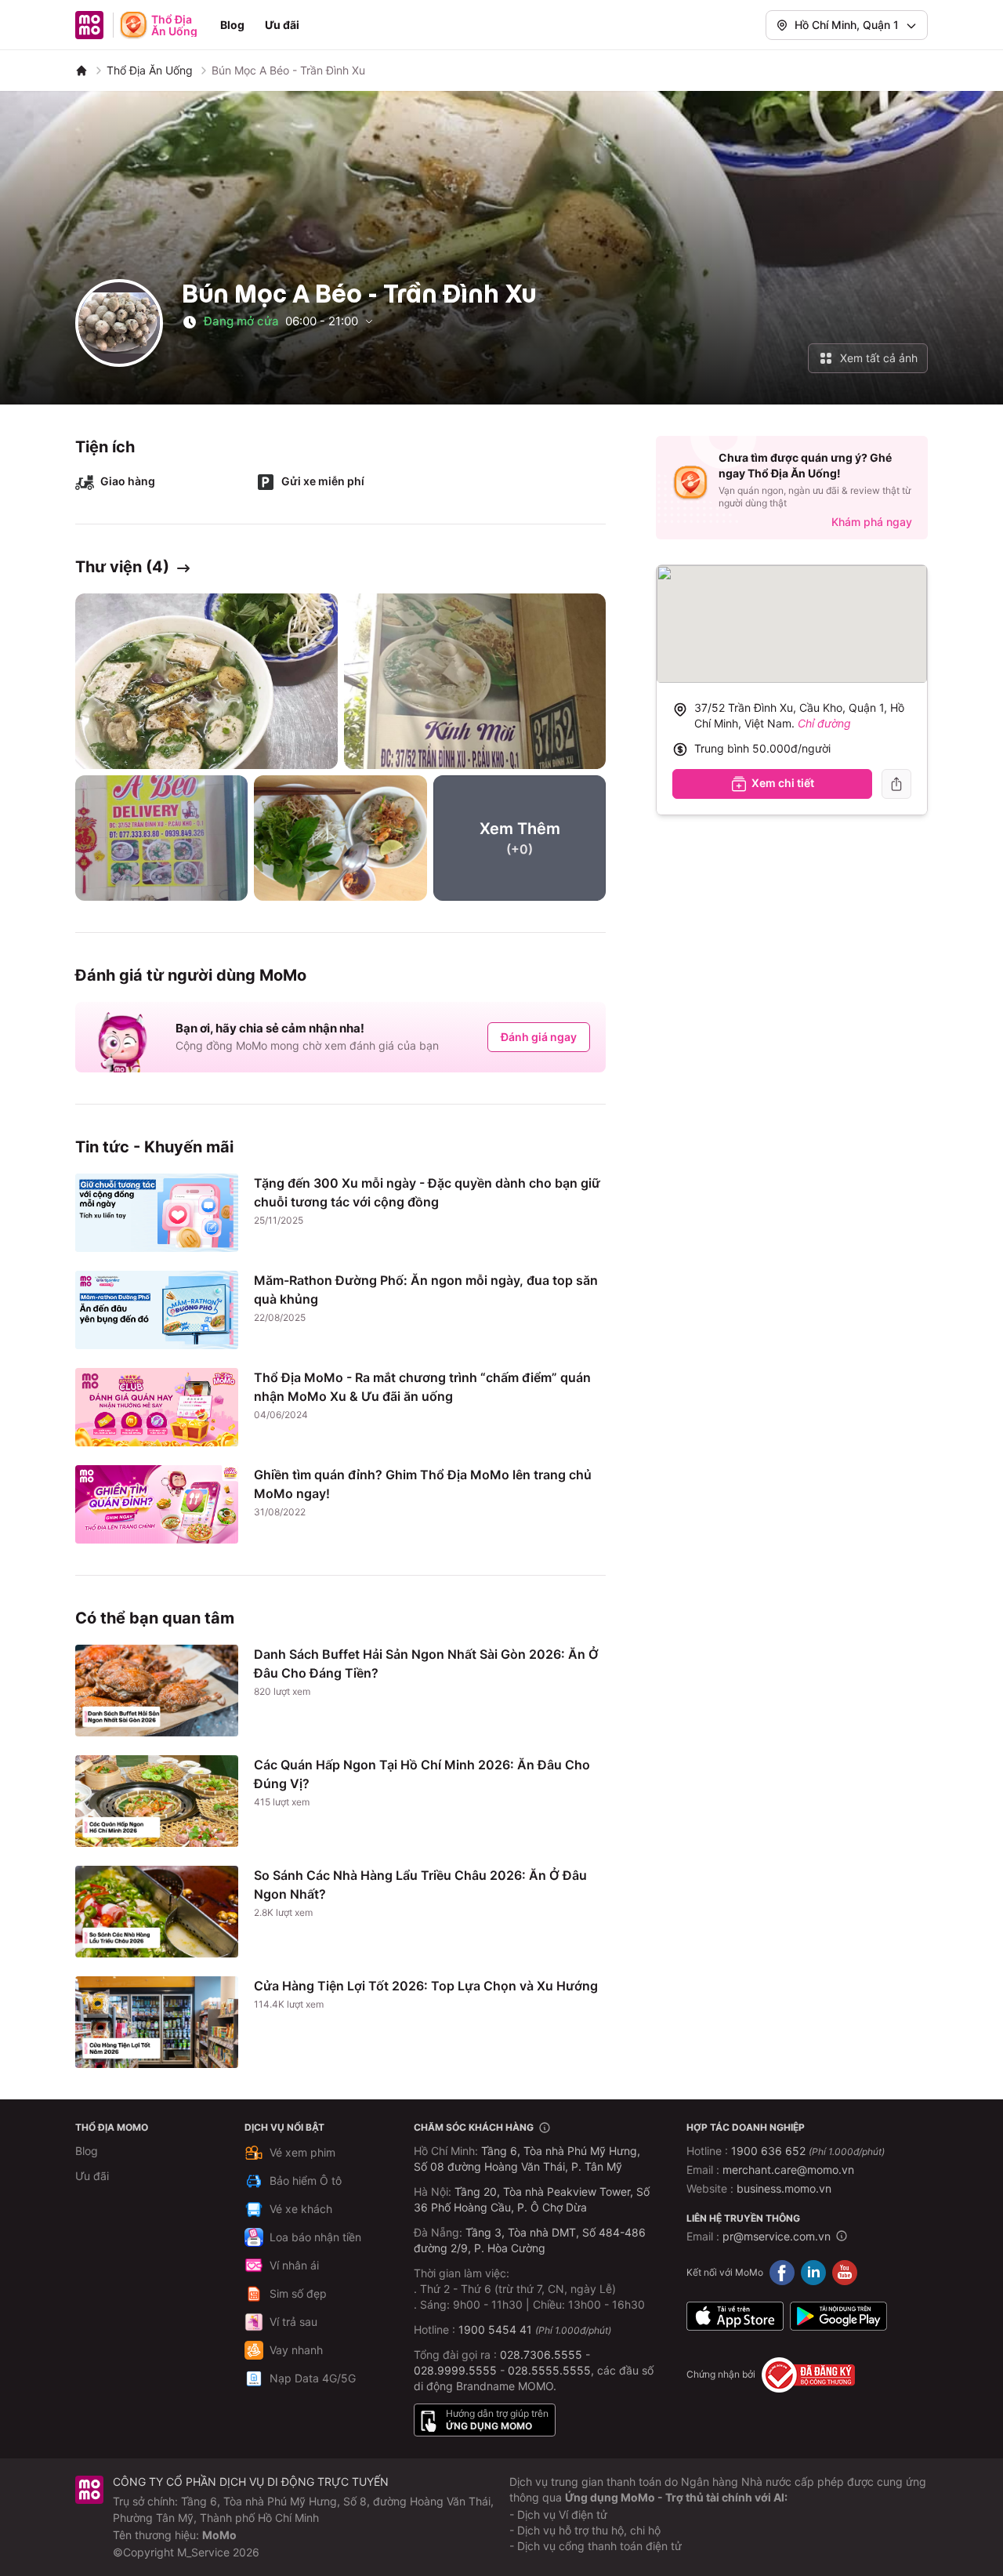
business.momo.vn (784, 2188)
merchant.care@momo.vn (788, 2170)
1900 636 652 (808, 2151)
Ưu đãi (282, 25)
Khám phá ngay (872, 522)
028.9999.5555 (455, 2370)
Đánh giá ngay (539, 1037)
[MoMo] (81, 71)
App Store (735, 2317)
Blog (232, 25)
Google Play (838, 2317)
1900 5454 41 (495, 2329)
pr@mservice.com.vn (777, 2236)
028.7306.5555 (541, 2355)
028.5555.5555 (549, 2370)
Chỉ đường (824, 723)
